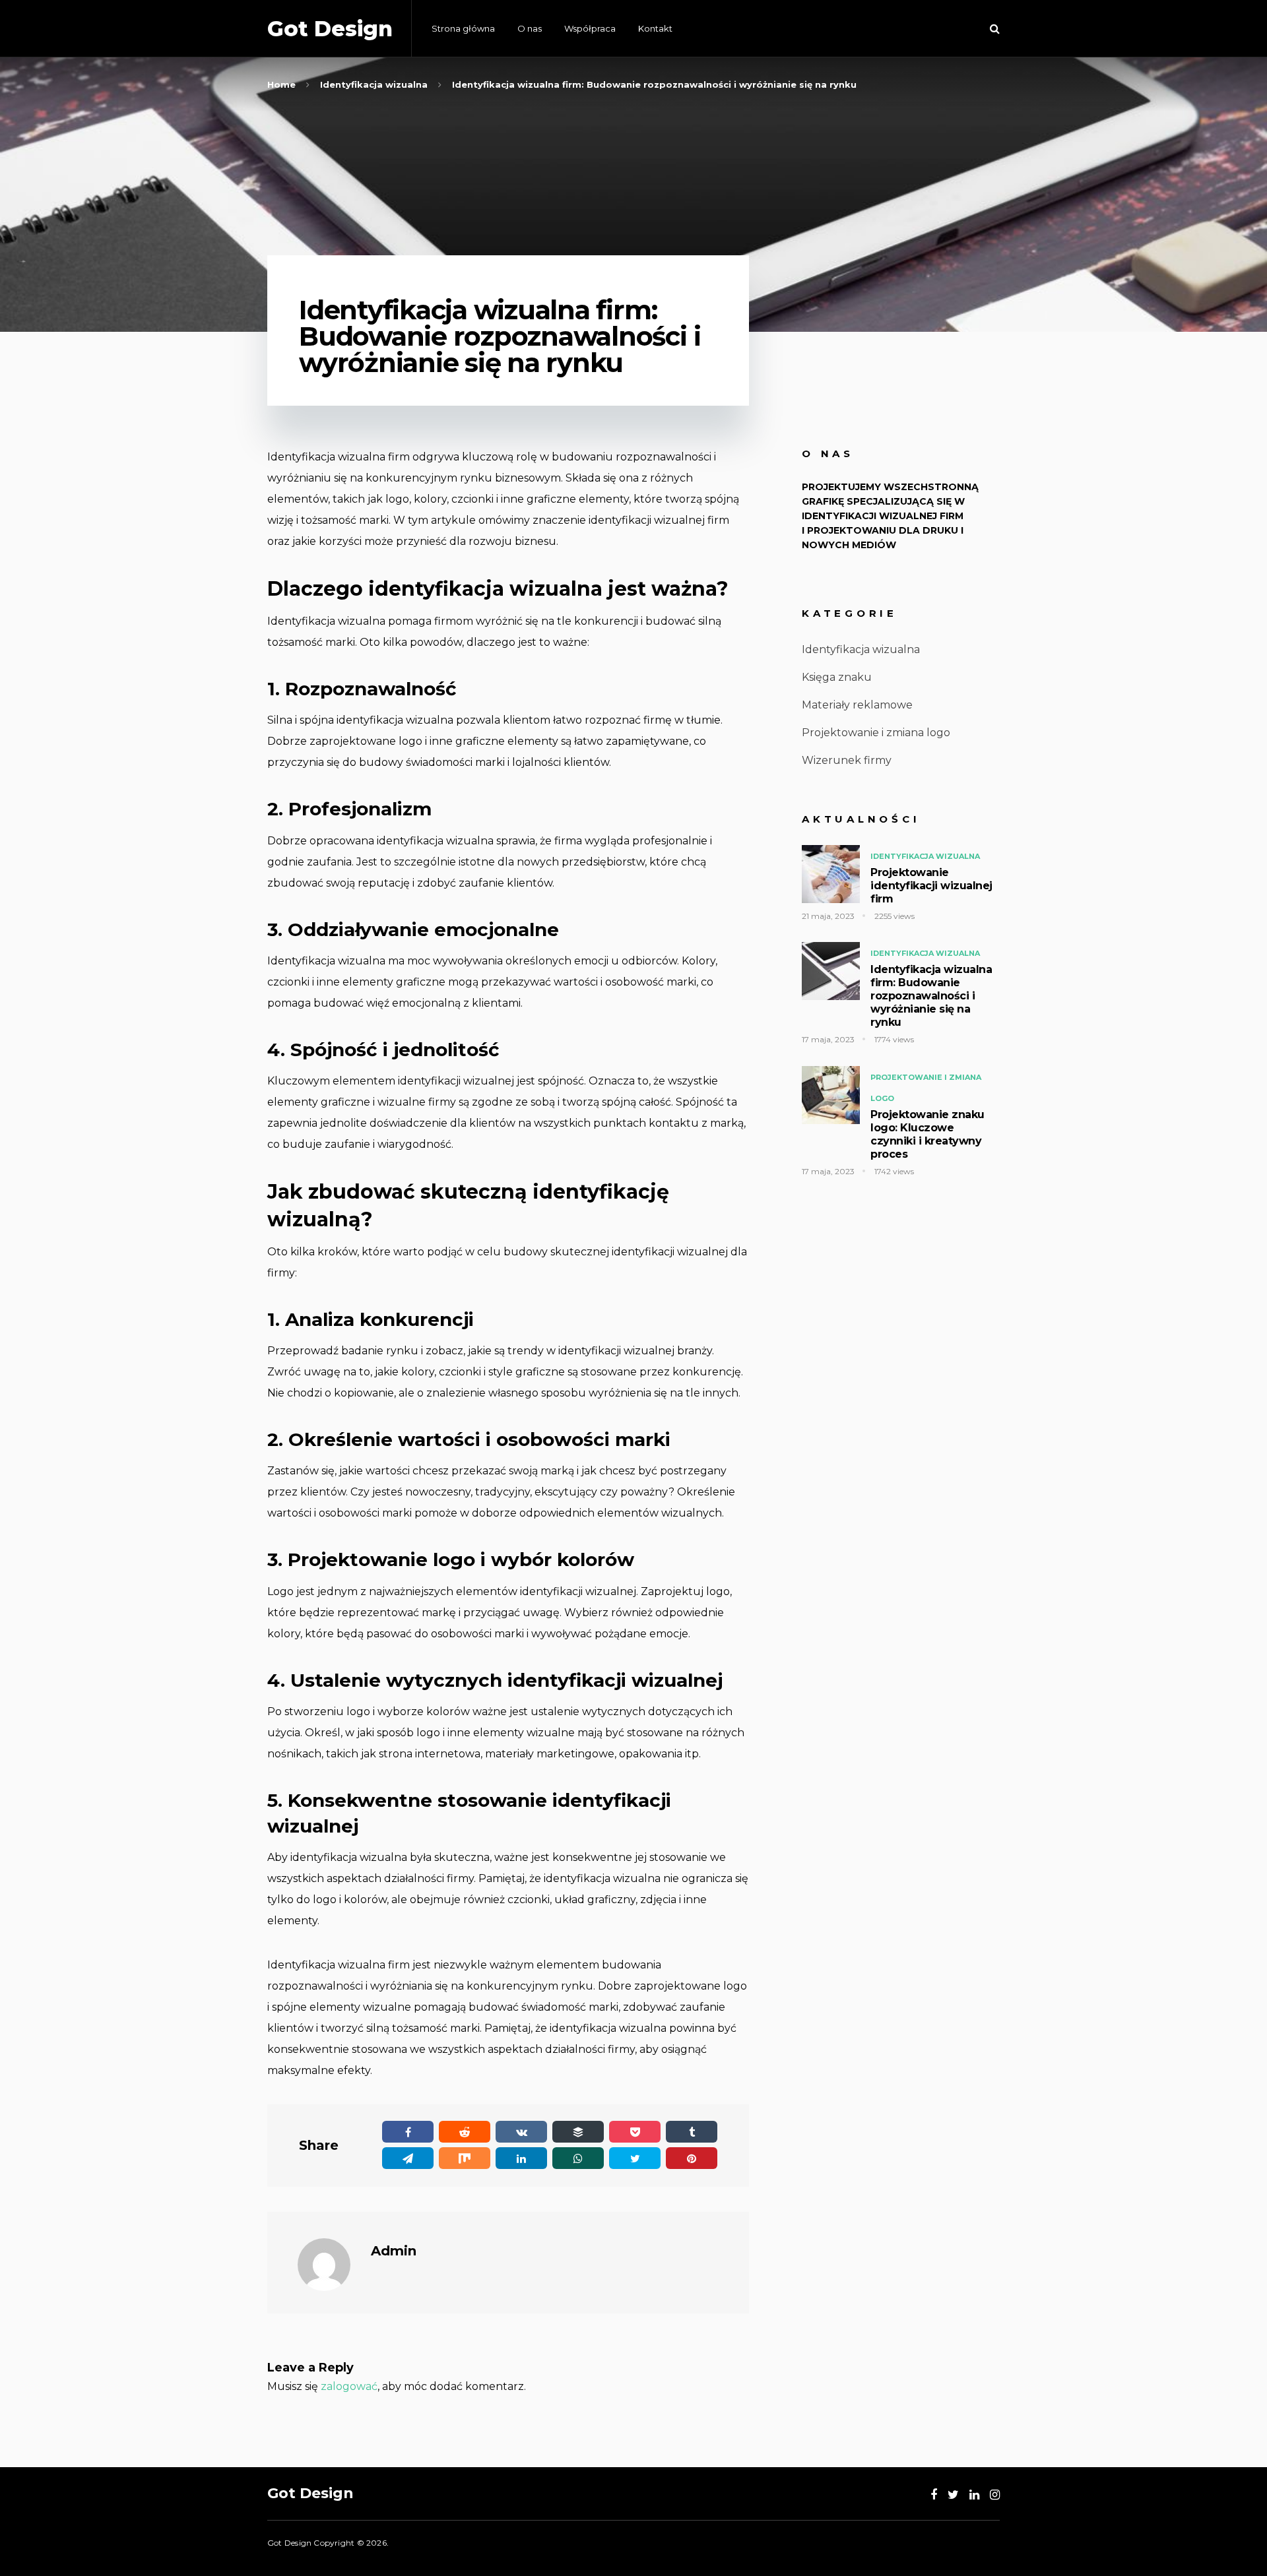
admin (394, 2251)
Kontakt (655, 28)
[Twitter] (953, 2495)
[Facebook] (934, 2495)
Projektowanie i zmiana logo (876, 733)
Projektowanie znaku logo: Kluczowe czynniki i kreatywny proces (927, 1134)
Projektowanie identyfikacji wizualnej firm (931, 886)
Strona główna (463, 28)
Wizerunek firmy (847, 760)
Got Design (330, 29)
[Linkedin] (974, 2495)
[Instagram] (995, 2495)
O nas (530, 28)
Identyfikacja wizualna (861, 649)
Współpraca (590, 28)
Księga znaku (837, 677)
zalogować (349, 2386)
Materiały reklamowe (857, 705)
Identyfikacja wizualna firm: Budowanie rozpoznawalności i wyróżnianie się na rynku (931, 996)
